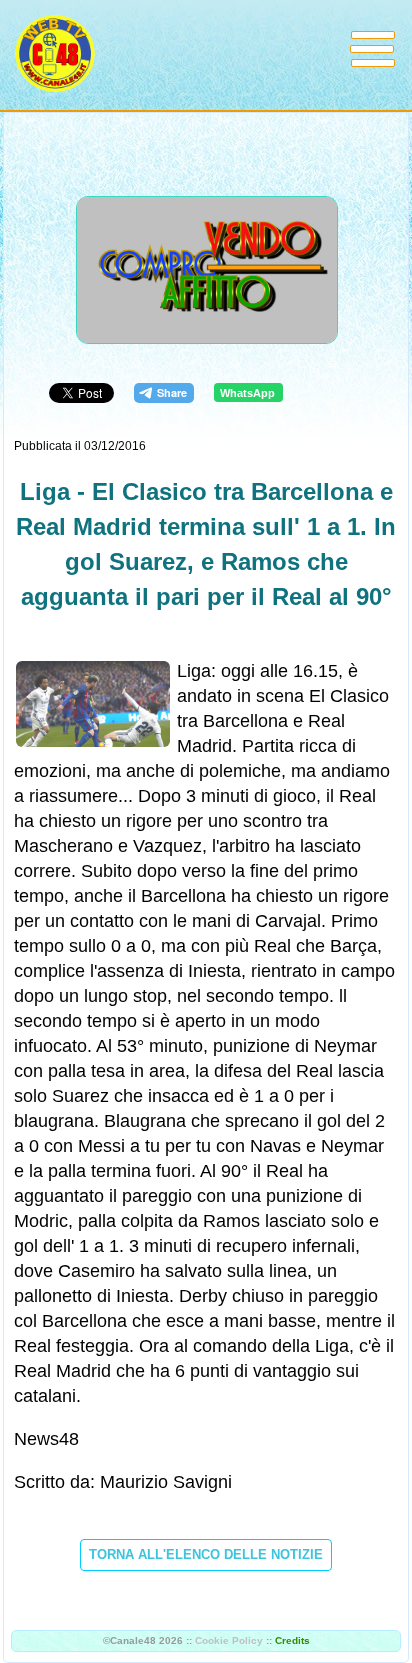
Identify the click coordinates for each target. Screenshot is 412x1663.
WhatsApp (247, 393)
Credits (292, 1640)
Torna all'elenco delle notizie (206, 1554)
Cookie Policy (229, 1640)
